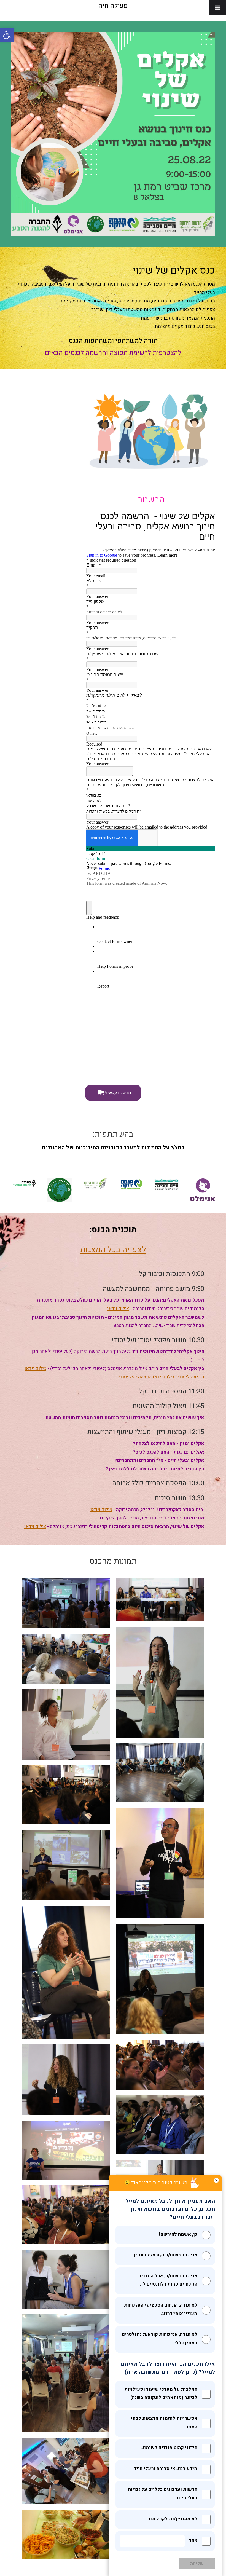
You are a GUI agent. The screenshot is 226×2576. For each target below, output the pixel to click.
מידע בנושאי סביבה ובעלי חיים (165, 2469)
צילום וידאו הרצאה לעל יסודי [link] (146, 1377)
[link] (7, 35)
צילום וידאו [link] (118, 1309)
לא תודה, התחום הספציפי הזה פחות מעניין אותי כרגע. (161, 2309)
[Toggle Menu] (218, 8)
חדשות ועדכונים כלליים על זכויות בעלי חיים (162, 2494)
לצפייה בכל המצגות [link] (113, 1250)
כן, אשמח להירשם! (178, 2234)
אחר (193, 2540)
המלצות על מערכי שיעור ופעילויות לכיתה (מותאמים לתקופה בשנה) (161, 2393)
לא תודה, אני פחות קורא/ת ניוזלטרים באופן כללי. (160, 2339)
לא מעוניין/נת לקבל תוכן (172, 2519)
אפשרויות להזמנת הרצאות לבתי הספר (164, 2423)
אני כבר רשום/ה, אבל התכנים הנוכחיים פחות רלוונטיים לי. (168, 2280)
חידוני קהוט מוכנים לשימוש (169, 2448)
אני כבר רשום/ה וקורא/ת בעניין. (165, 2255)
